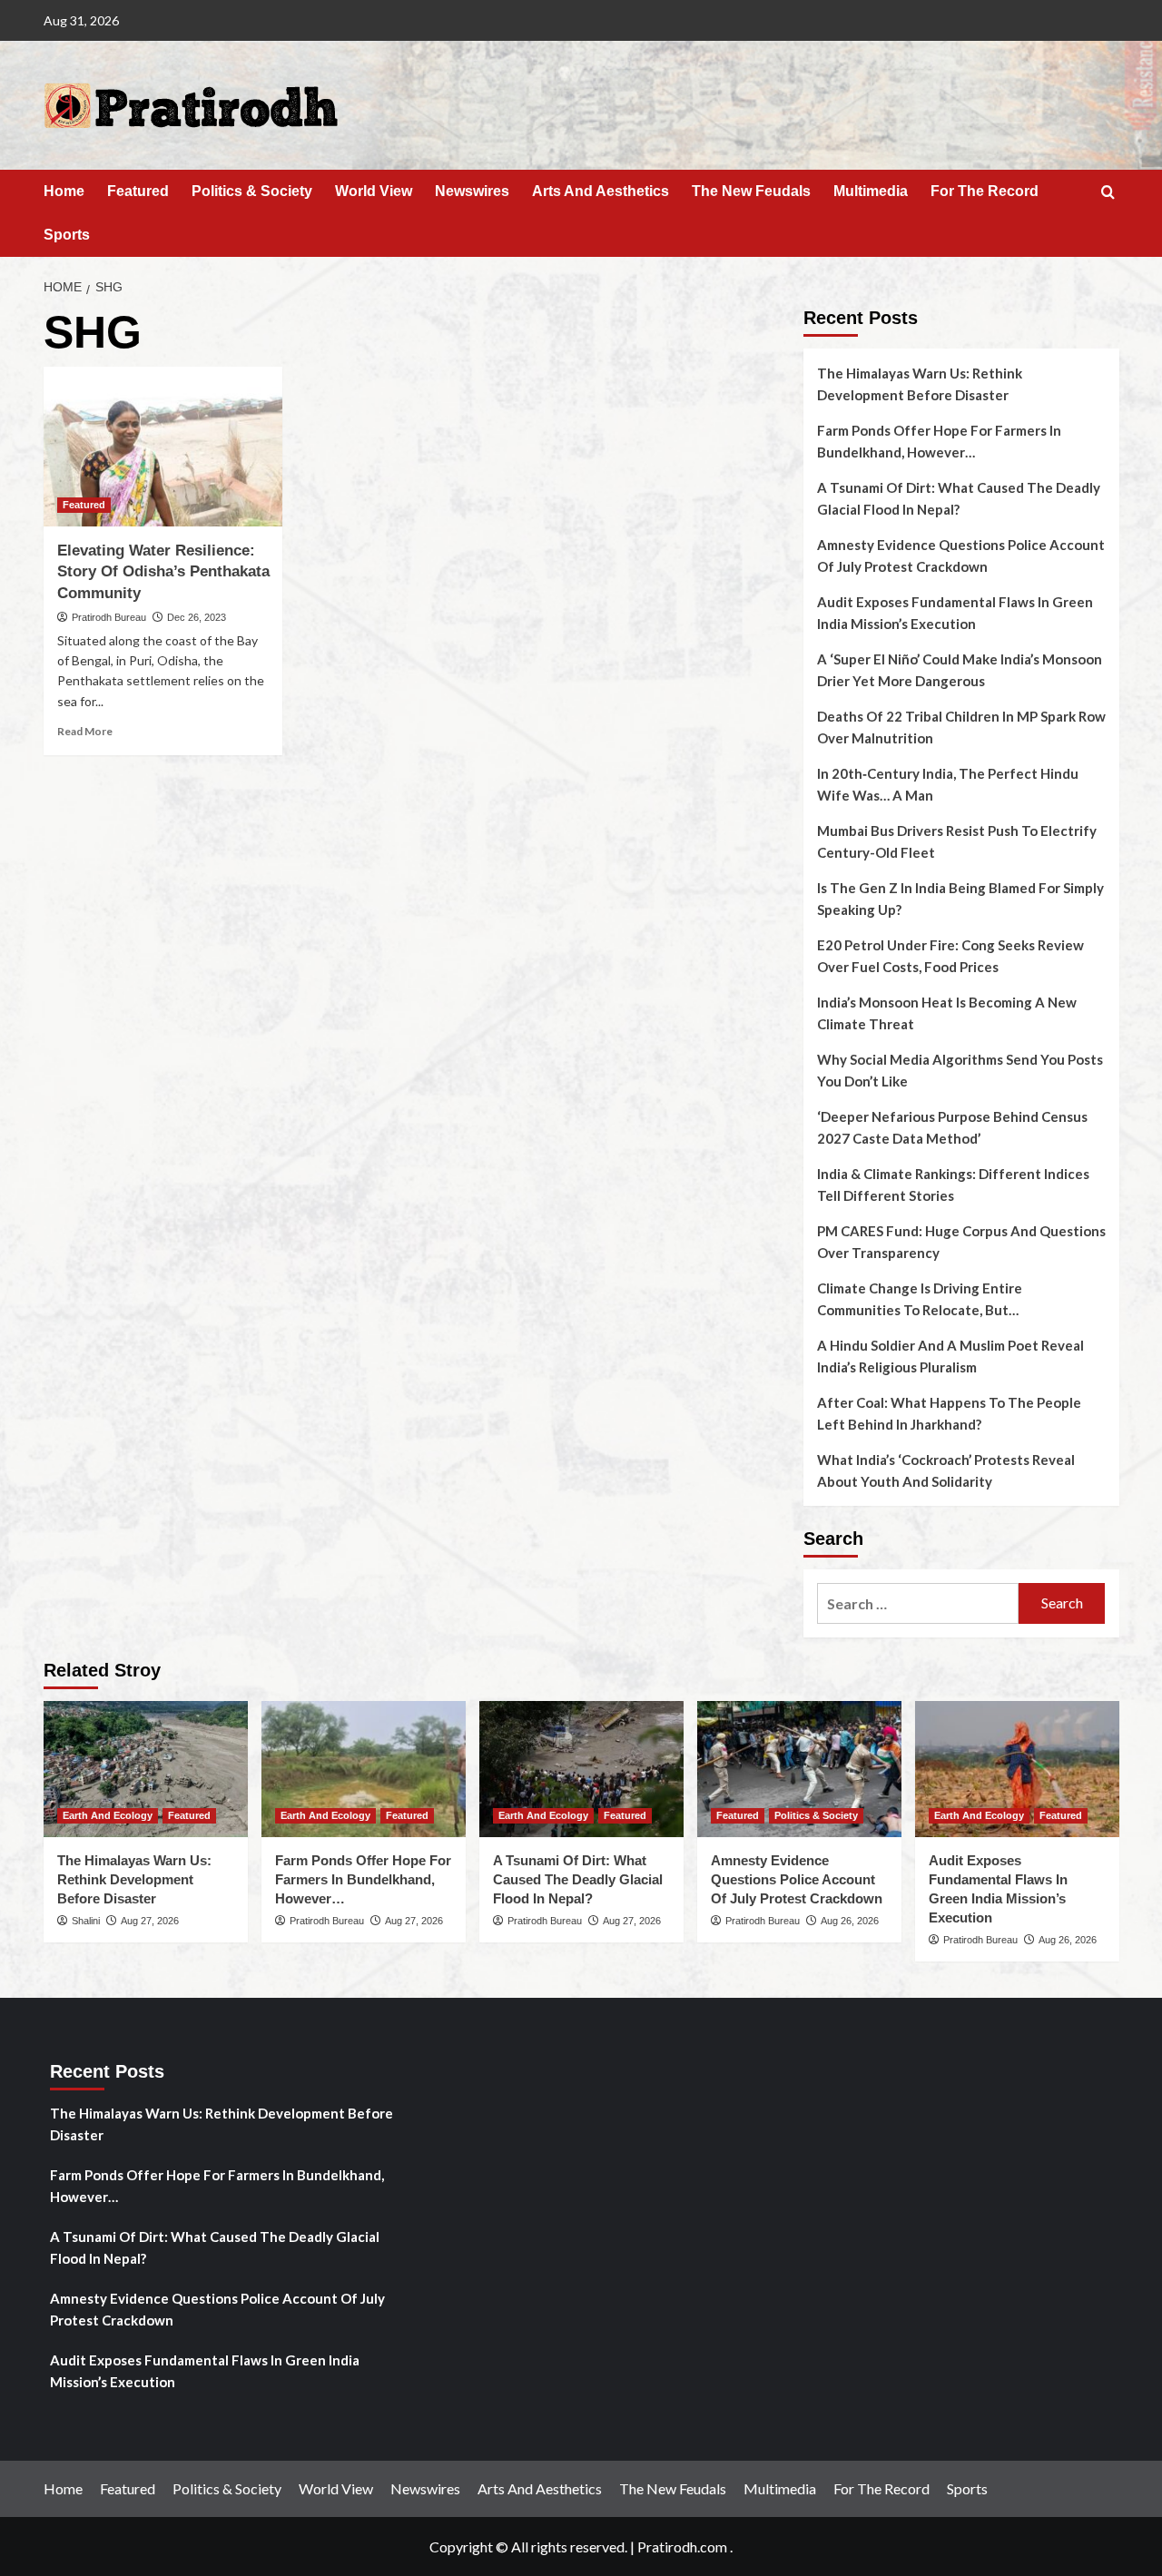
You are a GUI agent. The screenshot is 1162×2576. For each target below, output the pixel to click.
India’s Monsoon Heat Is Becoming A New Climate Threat (947, 1013)
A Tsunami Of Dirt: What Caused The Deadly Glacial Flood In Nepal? (959, 498)
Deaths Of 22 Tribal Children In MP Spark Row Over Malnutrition (961, 727)
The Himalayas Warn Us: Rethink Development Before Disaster (920, 384)
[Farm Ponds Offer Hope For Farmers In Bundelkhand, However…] (364, 1769)
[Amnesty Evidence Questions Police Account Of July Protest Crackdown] (799, 1769)
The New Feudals (751, 191)
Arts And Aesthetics (601, 191)
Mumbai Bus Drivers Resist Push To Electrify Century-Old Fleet (957, 841)
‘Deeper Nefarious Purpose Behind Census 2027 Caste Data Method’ (952, 1127)
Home (64, 191)
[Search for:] (918, 1603)
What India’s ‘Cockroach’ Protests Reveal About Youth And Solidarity (946, 1470)
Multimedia (871, 191)
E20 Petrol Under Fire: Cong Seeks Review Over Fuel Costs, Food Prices (950, 956)
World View (374, 191)
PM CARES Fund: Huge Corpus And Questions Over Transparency (961, 1242)
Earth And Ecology (108, 1815)
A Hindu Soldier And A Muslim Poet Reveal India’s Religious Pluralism (950, 1356)
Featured (138, 191)
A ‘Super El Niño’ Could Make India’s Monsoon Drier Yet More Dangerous (960, 670)
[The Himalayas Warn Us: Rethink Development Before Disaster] (146, 1769)
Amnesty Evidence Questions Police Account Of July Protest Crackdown (961, 556)
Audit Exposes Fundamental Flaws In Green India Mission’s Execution (955, 613)
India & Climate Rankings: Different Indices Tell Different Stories (953, 1185)
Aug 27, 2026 (150, 1921)
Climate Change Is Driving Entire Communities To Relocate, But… (920, 1299)
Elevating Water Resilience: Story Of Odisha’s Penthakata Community (163, 572)
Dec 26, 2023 (197, 617)
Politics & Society (252, 191)
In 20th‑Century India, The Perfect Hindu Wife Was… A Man (948, 784)
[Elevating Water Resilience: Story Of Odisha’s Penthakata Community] (163, 447)
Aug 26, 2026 (850, 1921)
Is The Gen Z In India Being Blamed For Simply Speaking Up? (960, 899)
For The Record (985, 191)
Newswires (472, 191)
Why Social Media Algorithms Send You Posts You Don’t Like (960, 1070)
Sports (67, 235)
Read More (85, 731)
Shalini (86, 1921)
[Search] (1108, 193)
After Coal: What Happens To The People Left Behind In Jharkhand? (949, 1413)
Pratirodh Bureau (109, 617)
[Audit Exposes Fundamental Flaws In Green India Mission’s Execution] (1017, 1769)
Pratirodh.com (682, 2547)
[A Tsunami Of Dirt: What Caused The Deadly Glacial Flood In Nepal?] (581, 1769)
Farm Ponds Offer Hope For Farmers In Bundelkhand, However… (939, 441)
